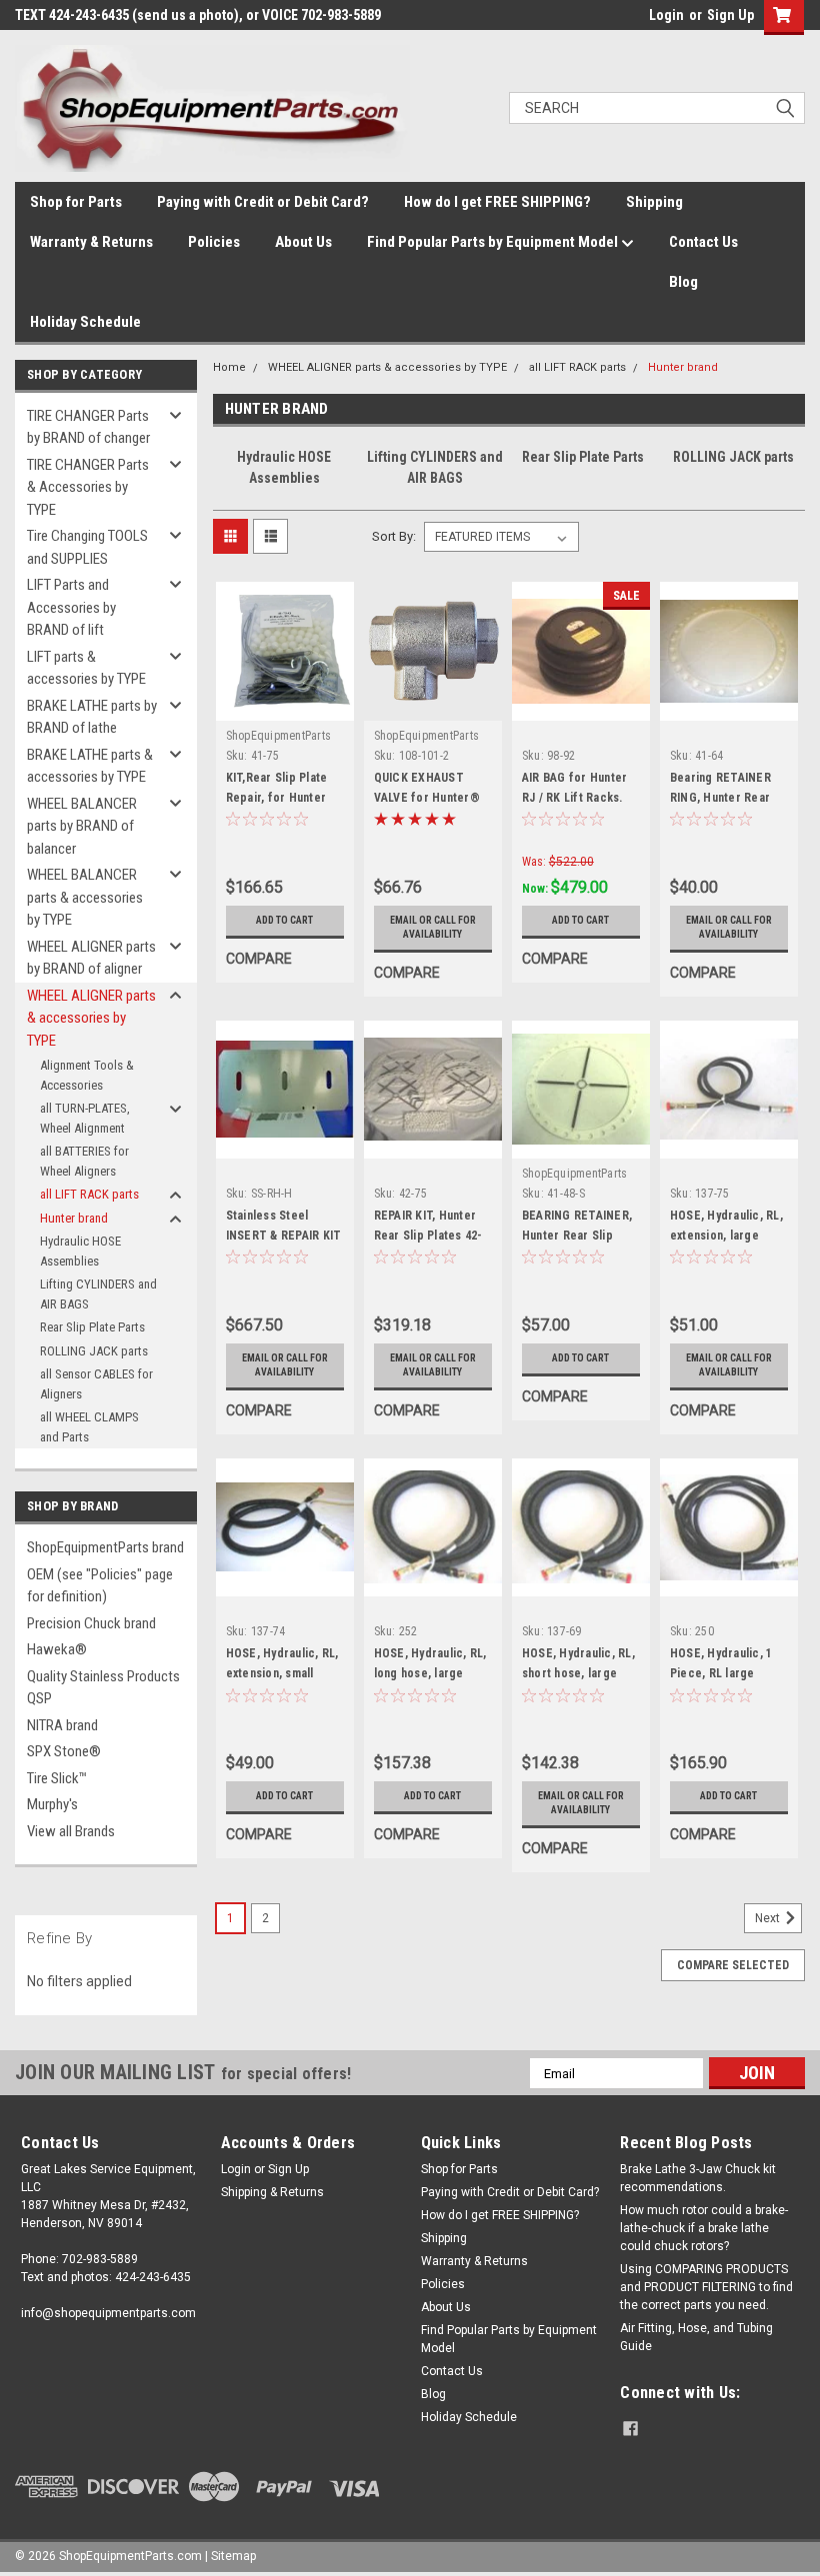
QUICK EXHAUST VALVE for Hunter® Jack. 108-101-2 (427, 798)
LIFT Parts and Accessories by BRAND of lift (71, 607)
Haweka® (57, 1649)
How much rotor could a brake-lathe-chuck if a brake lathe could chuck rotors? (704, 2228)
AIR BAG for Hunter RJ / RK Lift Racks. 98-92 (575, 798)
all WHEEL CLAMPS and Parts (89, 1427)
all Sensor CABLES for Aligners (96, 1384)
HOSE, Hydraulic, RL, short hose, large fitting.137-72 (578, 1673)
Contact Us (703, 242)
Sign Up (730, 15)
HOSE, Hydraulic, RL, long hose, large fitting (430, 1673)
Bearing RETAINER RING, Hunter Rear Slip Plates (720, 798)
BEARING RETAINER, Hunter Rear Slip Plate (577, 1236)
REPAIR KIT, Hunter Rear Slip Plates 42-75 (428, 1236)
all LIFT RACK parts (89, 1194)
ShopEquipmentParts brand (105, 1547)
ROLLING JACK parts (94, 1351)
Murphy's (52, 1804)
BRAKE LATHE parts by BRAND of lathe (92, 717)
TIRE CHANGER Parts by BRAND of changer (88, 427)
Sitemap (233, 2556)
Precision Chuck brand (91, 1623)
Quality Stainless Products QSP (103, 1688)
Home (229, 367)
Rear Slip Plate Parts (92, 1327)
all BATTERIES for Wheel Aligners (84, 1161)
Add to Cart (284, 920)
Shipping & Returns (272, 2192)
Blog (683, 282)
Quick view (284, 705)
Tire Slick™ (57, 1778)
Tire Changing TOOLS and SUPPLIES (87, 547)
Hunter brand (74, 1218)
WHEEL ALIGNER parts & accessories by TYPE (91, 1018)
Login (666, 15)
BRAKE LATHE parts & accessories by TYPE (90, 766)
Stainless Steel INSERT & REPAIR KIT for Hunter (284, 1236)
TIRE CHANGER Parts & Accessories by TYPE (88, 487)
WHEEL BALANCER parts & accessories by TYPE (85, 897)
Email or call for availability (433, 927)
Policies (214, 242)
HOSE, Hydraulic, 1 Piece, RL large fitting (721, 1673)
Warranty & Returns (91, 242)
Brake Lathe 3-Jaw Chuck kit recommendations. (698, 2178)
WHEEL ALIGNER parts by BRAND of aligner (91, 958)
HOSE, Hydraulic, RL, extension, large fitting (726, 1236)
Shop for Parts (76, 202)
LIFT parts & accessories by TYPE (86, 668)
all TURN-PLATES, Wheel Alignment (85, 1118)
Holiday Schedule (85, 322)
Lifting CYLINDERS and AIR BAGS (98, 1294)
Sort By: (394, 536)
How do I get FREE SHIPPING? (497, 202)
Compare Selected (733, 1965)
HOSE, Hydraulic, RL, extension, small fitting (282, 1673)
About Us (303, 242)
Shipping (654, 202)
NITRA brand (62, 1725)
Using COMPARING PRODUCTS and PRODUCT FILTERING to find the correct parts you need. (706, 2287)
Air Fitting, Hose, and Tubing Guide (696, 2337)
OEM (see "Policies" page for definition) (100, 1586)
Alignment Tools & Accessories (87, 1075)
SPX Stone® (64, 1751)
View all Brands (71, 1831)
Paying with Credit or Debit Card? (263, 202)
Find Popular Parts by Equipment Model (494, 242)
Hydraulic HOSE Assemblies (80, 1251)
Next (769, 1918)
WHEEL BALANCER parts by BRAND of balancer (82, 826)
